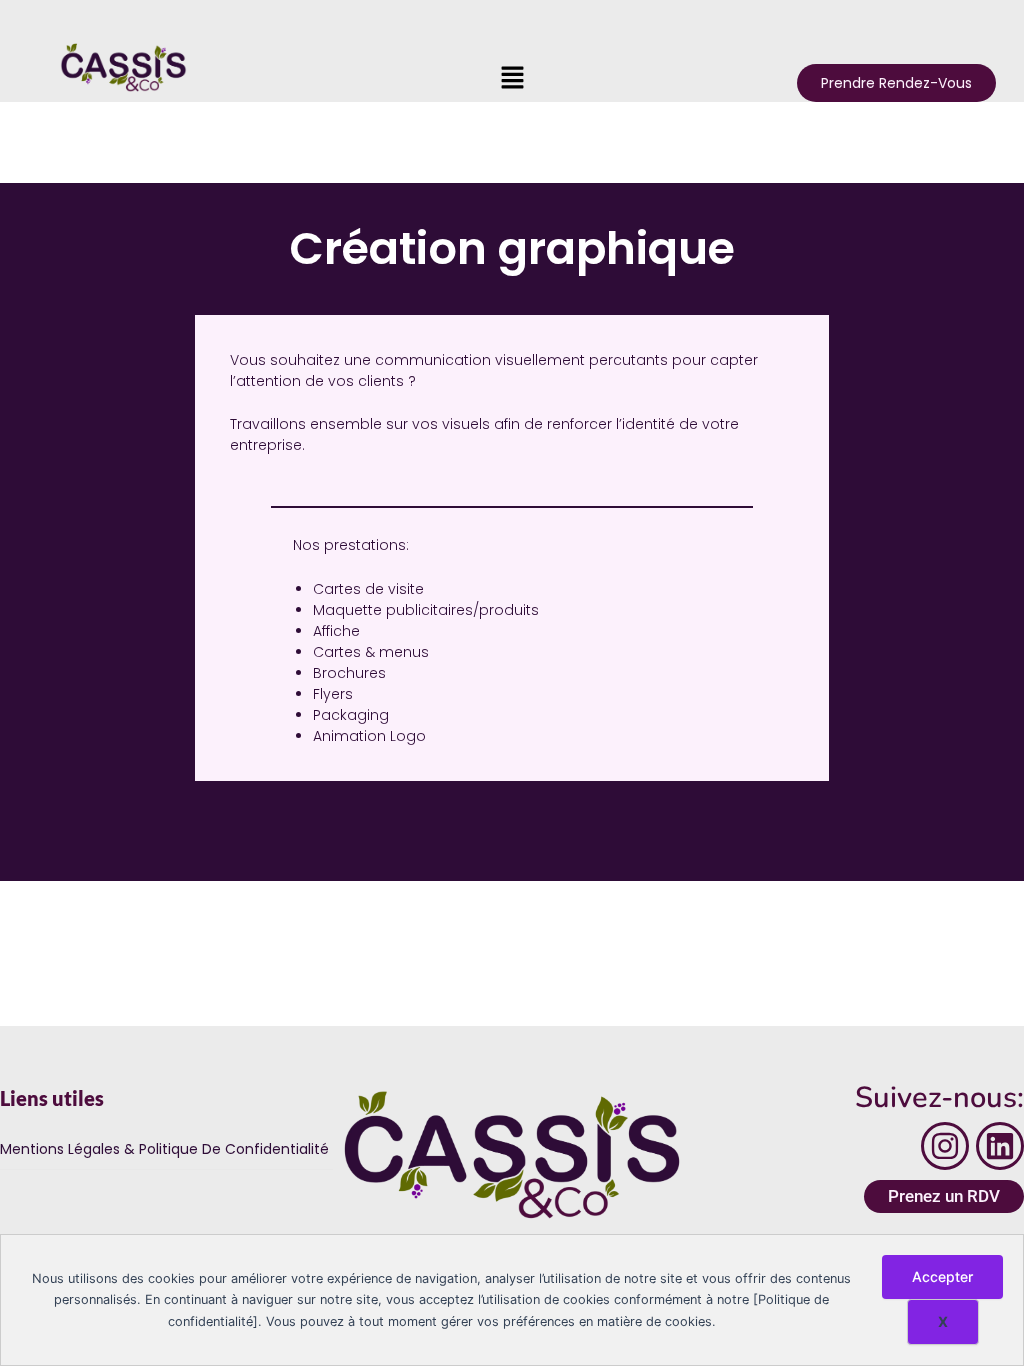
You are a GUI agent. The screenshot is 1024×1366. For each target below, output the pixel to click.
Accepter (942, 1276)
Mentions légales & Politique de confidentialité (164, 1149)
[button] (512, 78)
